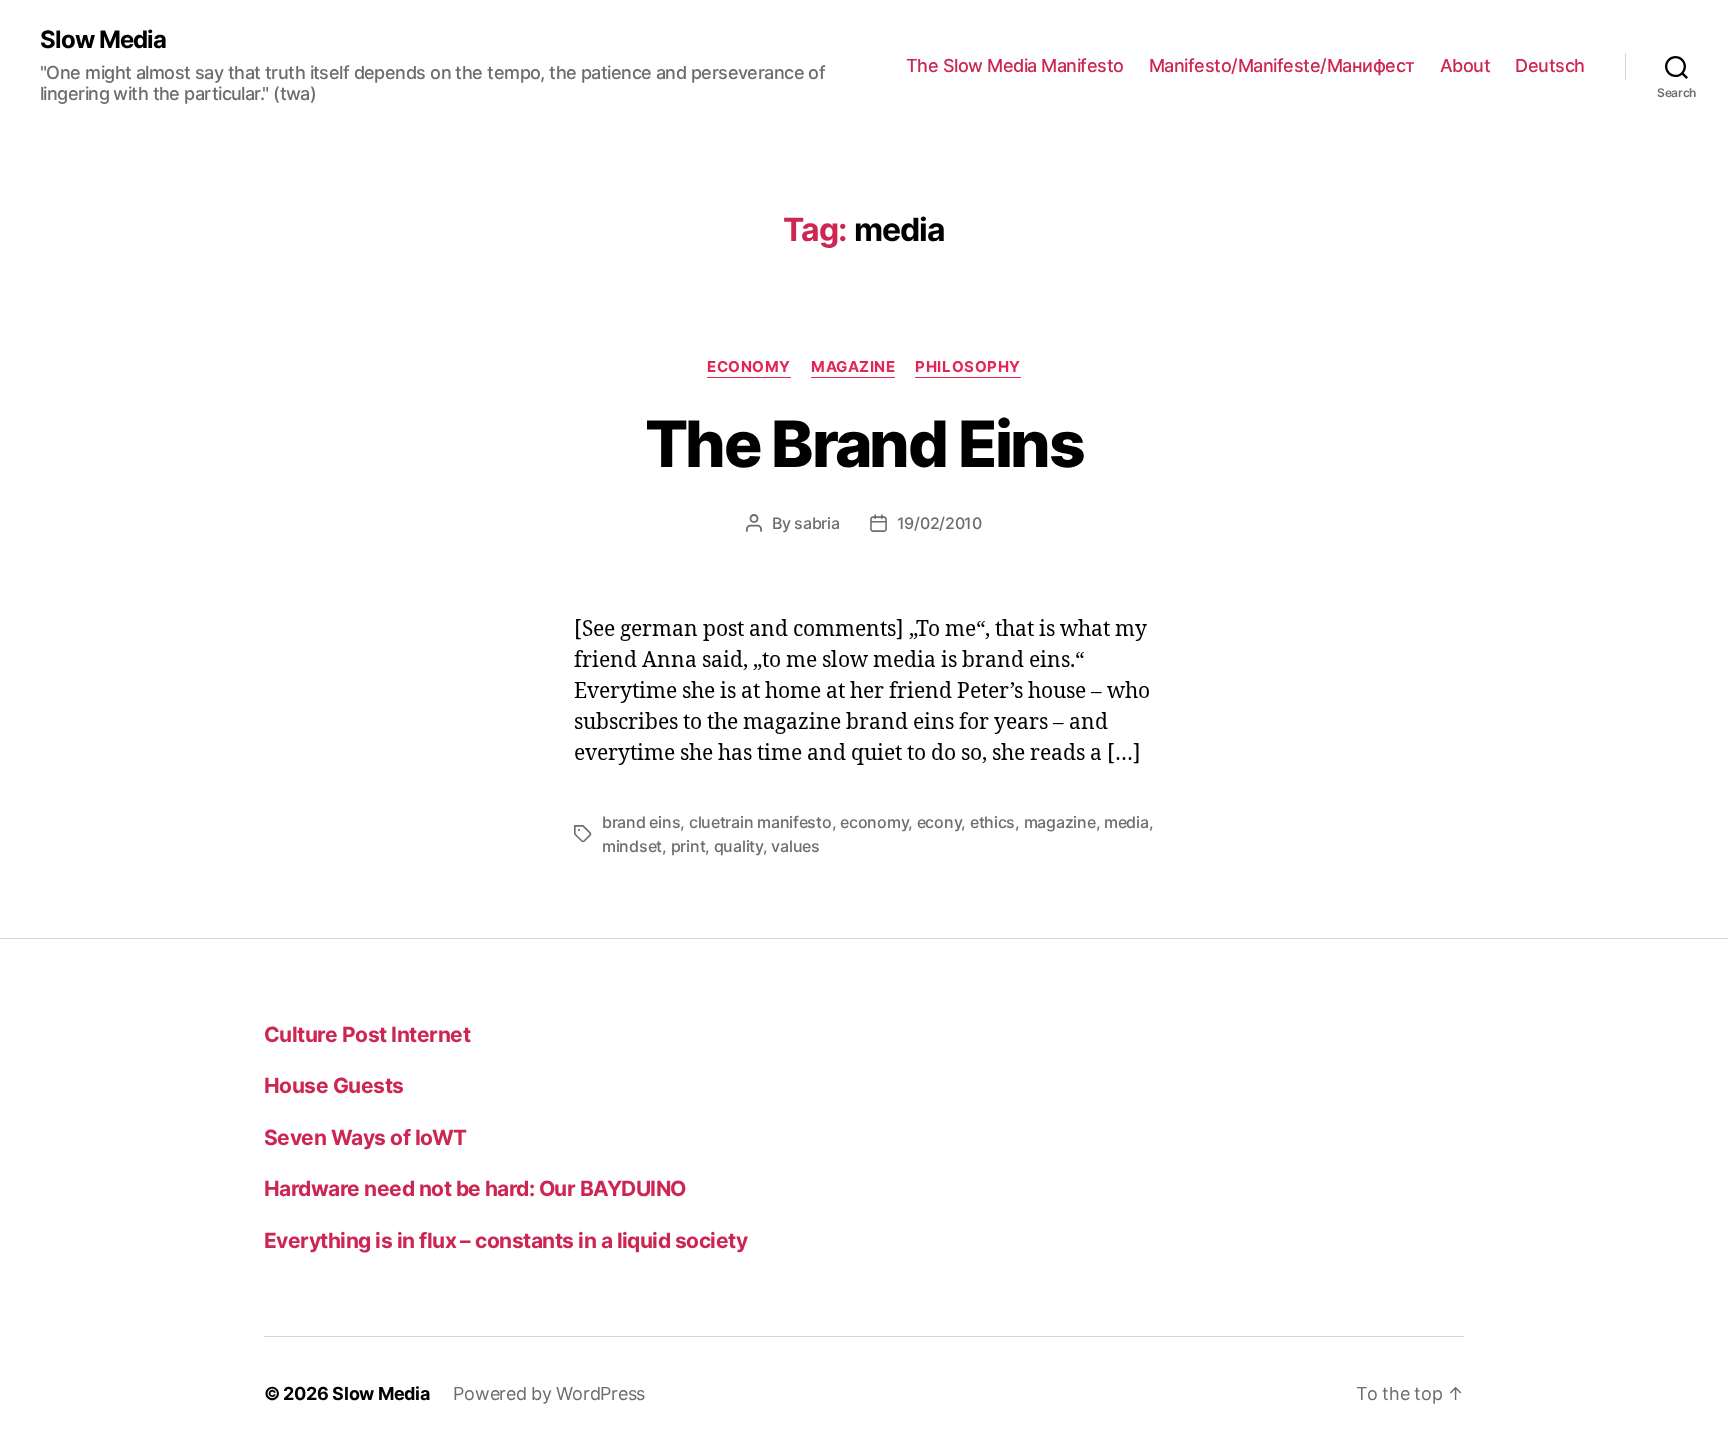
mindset (632, 846)
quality (738, 846)
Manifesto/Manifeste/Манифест (1282, 65)
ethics (992, 822)
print (688, 846)
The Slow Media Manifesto (1015, 65)
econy (939, 822)
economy (749, 367)
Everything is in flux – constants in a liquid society (505, 1240)
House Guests (334, 1085)
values (795, 846)
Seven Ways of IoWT (365, 1137)
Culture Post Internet (367, 1034)
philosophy (968, 367)
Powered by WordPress (549, 1393)
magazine (853, 367)
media (1126, 822)
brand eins (641, 822)
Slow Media (103, 40)
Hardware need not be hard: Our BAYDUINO (475, 1188)
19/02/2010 (939, 523)
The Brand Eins (864, 443)
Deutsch (1550, 65)
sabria (816, 523)
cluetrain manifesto (760, 822)
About (1465, 65)
